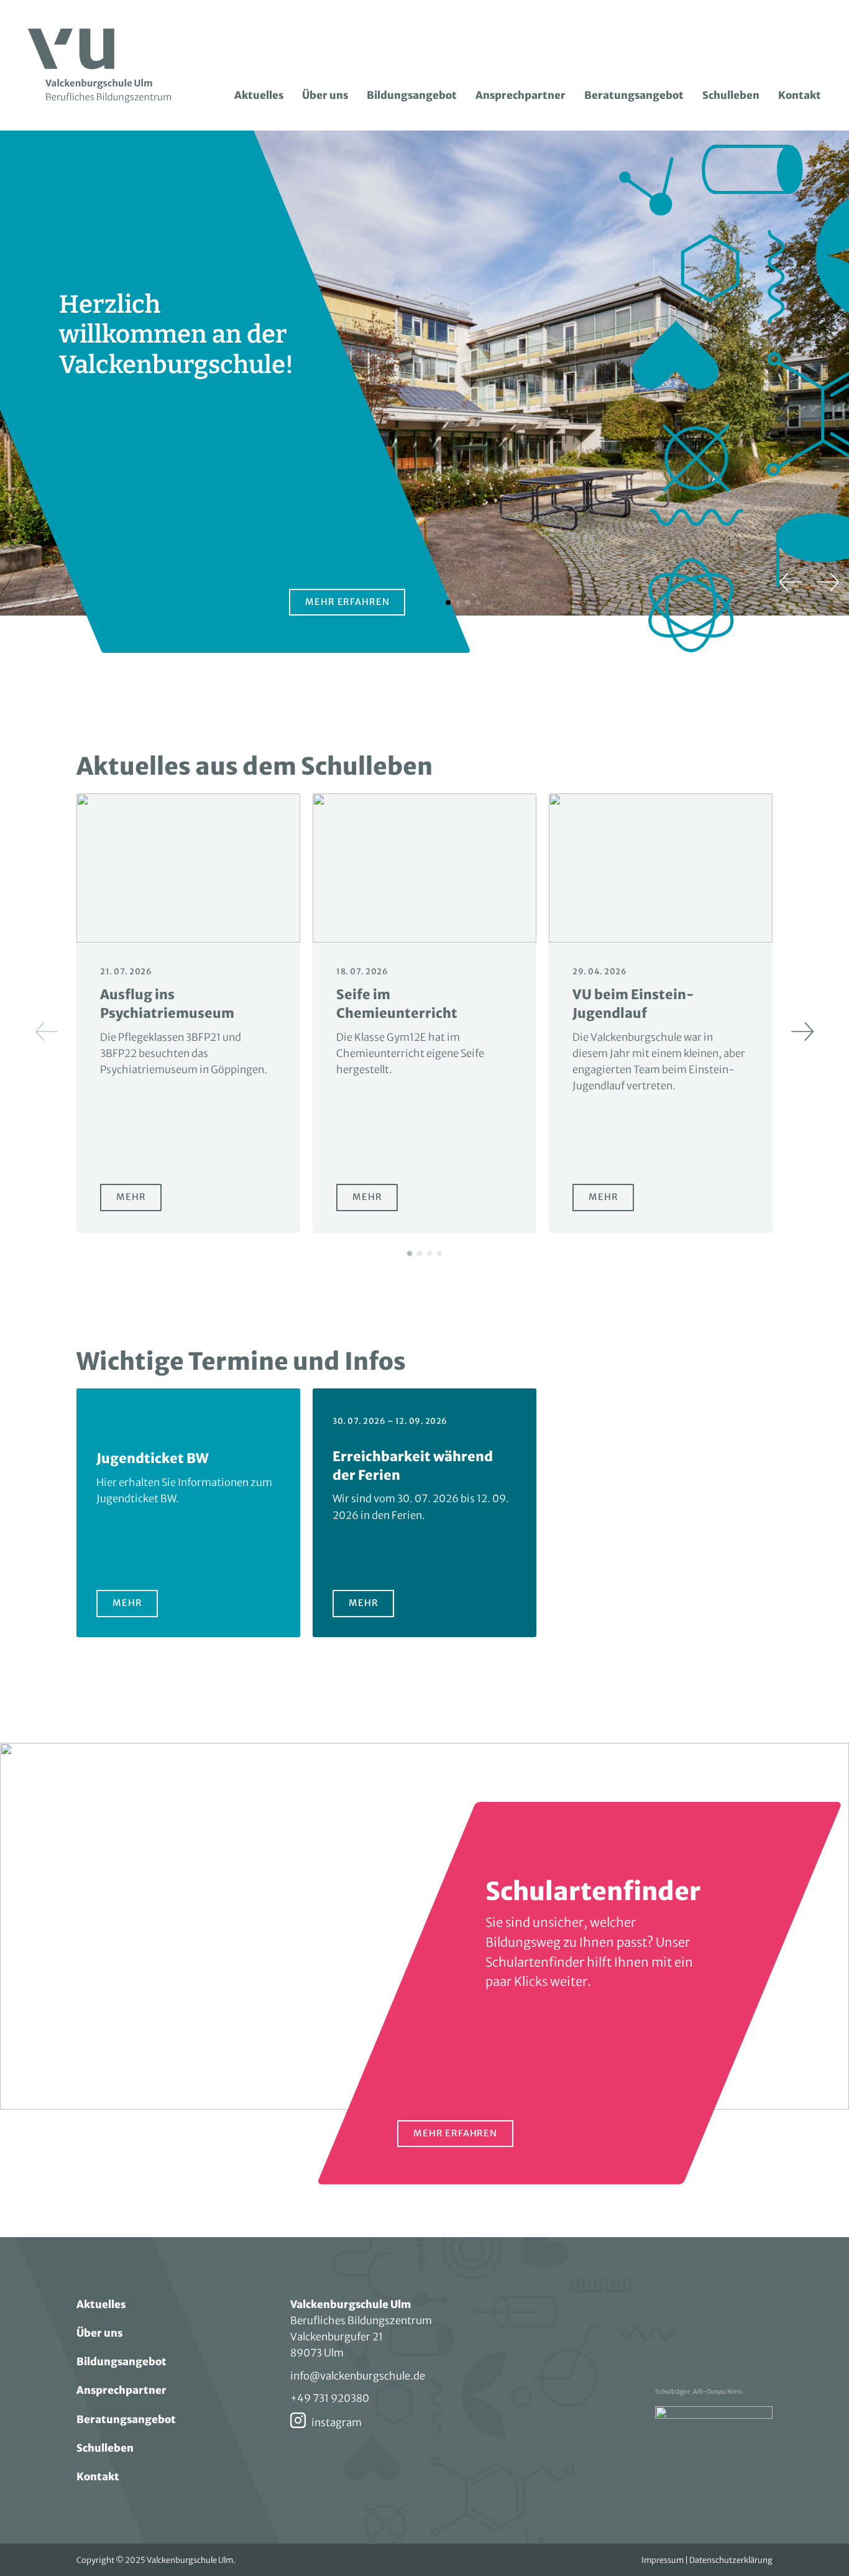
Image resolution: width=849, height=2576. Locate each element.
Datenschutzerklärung (731, 2560)
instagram (337, 2422)
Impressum (663, 2560)
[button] (791, 582)
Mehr (139, 1201)
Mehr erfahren (347, 602)
